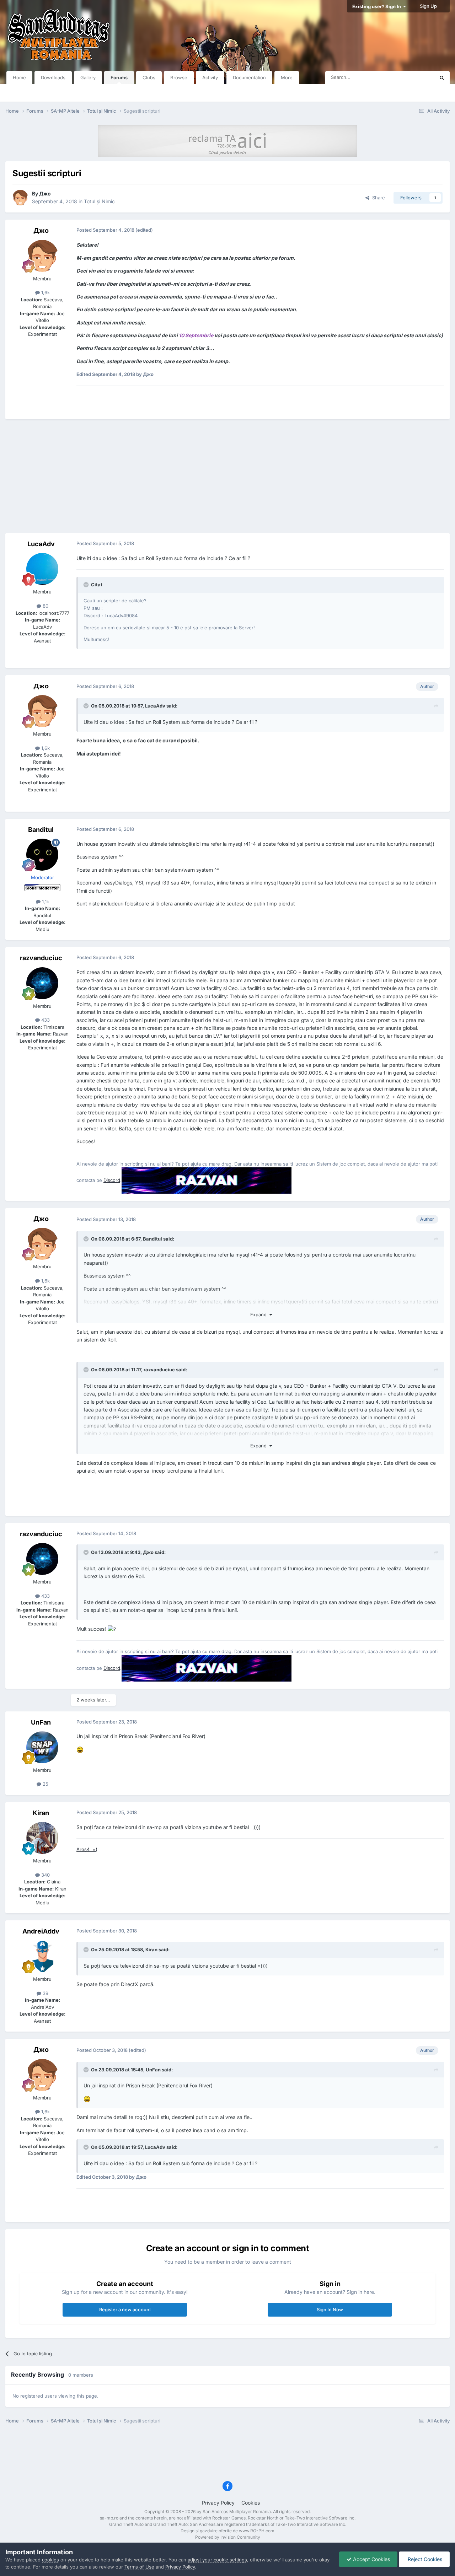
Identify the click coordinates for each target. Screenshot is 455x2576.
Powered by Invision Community (228, 2537)
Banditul (41, 830)
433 (45, 1020)
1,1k (45, 902)
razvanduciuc (41, 958)
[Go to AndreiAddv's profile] (42, 1956)
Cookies (251, 2503)
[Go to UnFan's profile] (42, 1747)
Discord (112, 1180)
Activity (210, 77)
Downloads (53, 77)
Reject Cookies (424, 2559)
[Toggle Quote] (87, 585)
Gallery (88, 77)
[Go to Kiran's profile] (42, 1838)
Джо (45, 193)
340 (45, 1875)
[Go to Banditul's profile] (42, 855)
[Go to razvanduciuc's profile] (42, 983)
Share (377, 198)
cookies (50, 2560)
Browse (179, 77)
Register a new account (125, 2309)
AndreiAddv (41, 1931)
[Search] (442, 77)
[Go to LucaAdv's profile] (42, 569)
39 (45, 1993)
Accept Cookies (371, 2559)
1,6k (45, 292)
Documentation (249, 77)
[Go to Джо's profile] (20, 198)
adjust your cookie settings (217, 2560)
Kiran (41, 1813)
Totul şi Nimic (99, 201)
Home (19, 77)
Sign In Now (330, 2309)
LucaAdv (41, 544)
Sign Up (428, 6)
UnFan (41, 1722)
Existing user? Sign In (378, 6)
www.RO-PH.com (257, 2531)
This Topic (414, 77)
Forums (119, 77)
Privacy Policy (218, 2503)
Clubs (149, 77)
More (287, 77)
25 (45, 1784)
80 (45, 606)
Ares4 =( (87, 1849)
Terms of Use (139, 2567)
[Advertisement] (227, 476)
